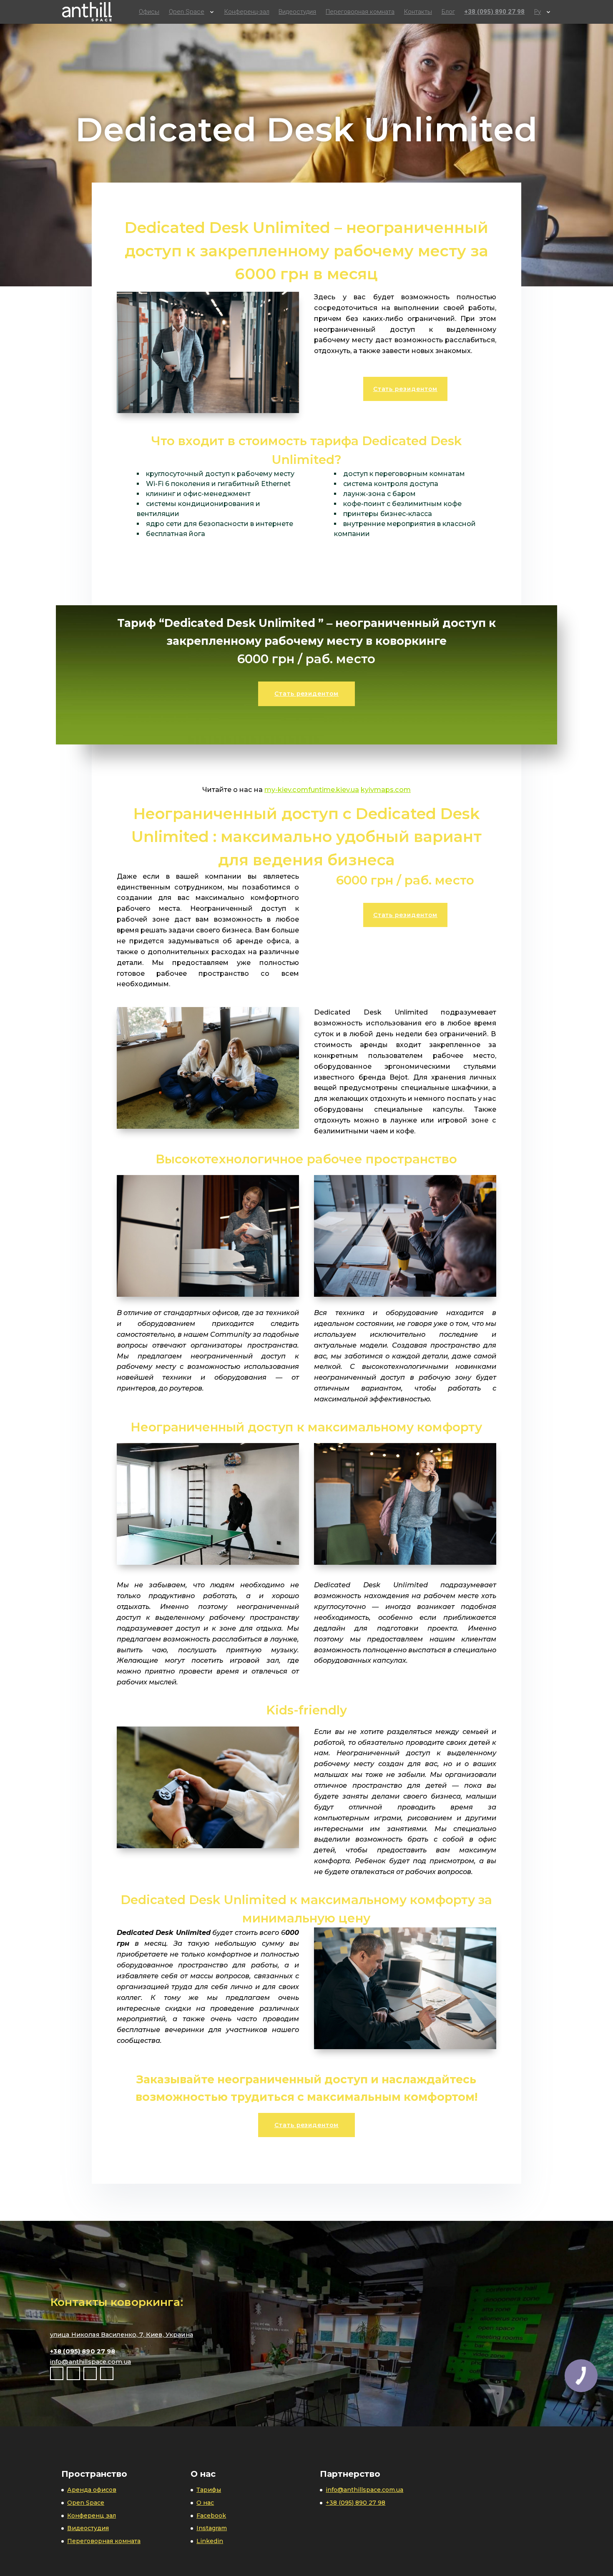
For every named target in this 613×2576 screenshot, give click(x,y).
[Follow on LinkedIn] (107, 2373)
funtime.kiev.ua (334, 789)
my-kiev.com (286, 789)
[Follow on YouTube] (90, 2373)
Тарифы (209, 2490)
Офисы (149, 12)
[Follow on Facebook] (57, 2373)
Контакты (418, 12)
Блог (448, 12)
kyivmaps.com (386, 789)
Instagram (212, 2528)
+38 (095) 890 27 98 (494, 12)
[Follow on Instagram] (73, 2373)
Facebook (211, 2516)
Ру (538, 12)
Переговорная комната (360, 12)
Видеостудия (297, 12)
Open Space (187, 12)
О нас (205, 2503)
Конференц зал (92, 2516)
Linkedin (210, 2541)
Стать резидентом (405, 389)
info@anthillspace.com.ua (91, 2362)
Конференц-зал (247, 12)
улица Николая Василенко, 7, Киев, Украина (122, 2335)
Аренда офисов (92, 2490)
